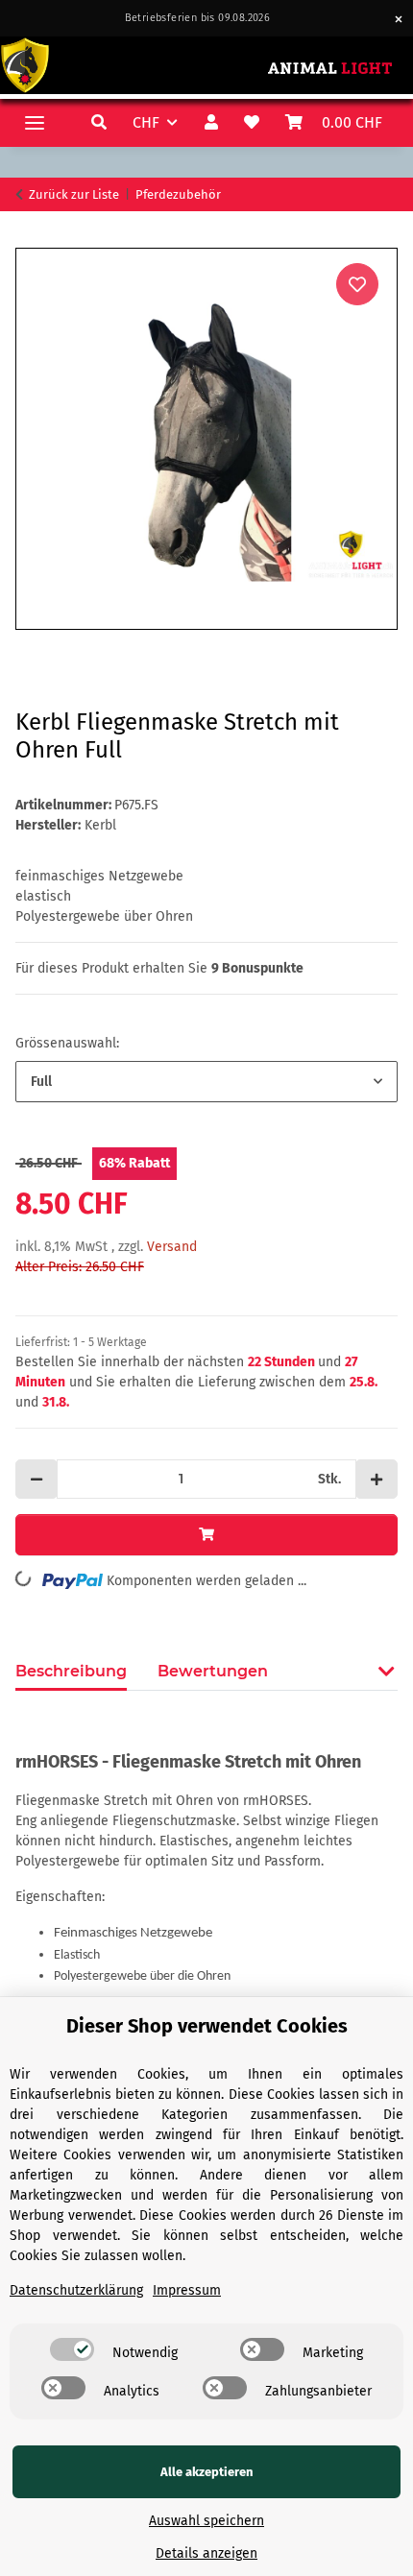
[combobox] (206, 1082)
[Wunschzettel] (254, 123)
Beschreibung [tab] (71, 1671)
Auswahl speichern (206, 2521)
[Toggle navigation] (35, 122)
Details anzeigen (206, 2553)
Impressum (187, 2290)
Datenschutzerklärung (76, 2290)
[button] (101, 123)
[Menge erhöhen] (377, 1479)
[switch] (72, 2349)
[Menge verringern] (36, 1479)
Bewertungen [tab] (213, 1671)
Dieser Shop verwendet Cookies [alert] (207, 2026)
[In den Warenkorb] (31, 237)
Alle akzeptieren (207, 2472)
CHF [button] (146, 122)
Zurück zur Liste (74, 194)
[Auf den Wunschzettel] (357, 284)
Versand (172, 1247)
